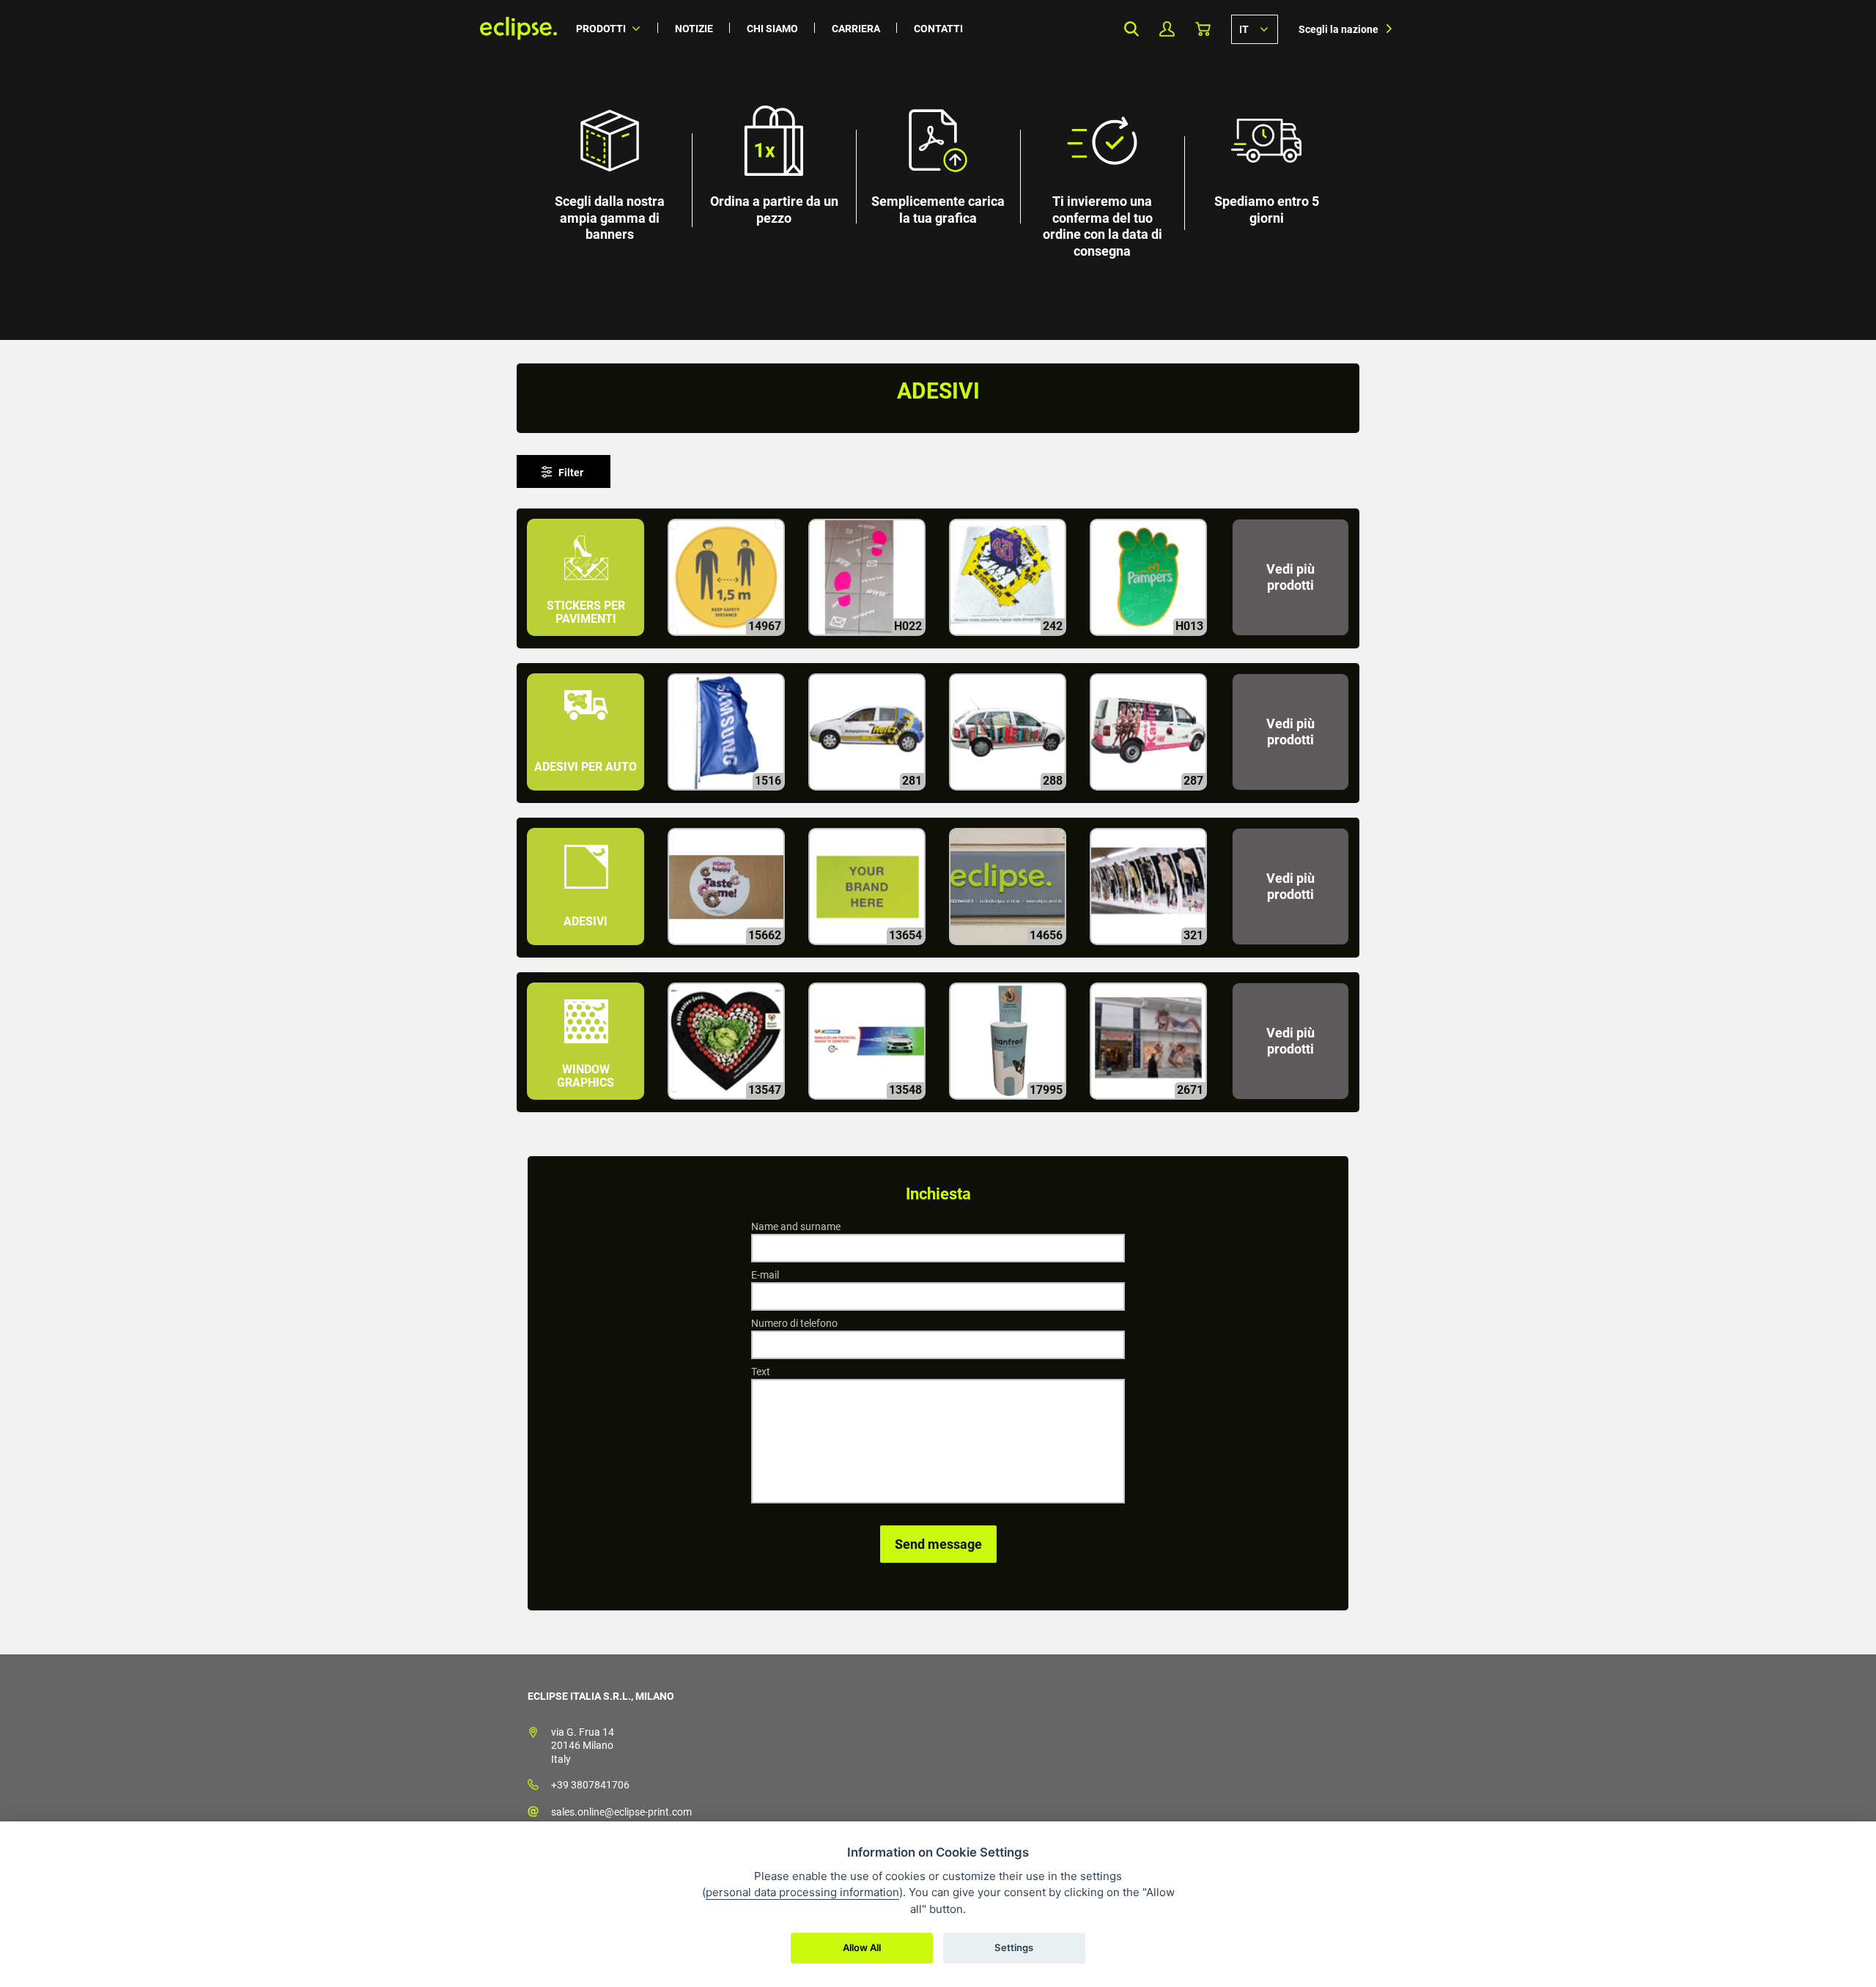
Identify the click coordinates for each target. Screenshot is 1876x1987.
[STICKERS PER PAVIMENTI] (587, 642)
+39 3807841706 (590, 1785)
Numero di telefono (794, 1323)
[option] (938, 170)
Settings (1014, 1947)
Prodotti (601, 29)
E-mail (765, 1275)
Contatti (938, 29)
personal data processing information (802, 1892)
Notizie (694, 29)
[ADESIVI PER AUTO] (587, 797)
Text (761, 1372)
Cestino (1203, 29)
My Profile (1167, 29)
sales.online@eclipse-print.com (621, 1812)
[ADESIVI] (587, 951)
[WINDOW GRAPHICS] (587, 1106)
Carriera (856, 29)
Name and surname (796, 1226)
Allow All (862, 1947)
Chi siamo (772, 29)
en (1255, 29)
